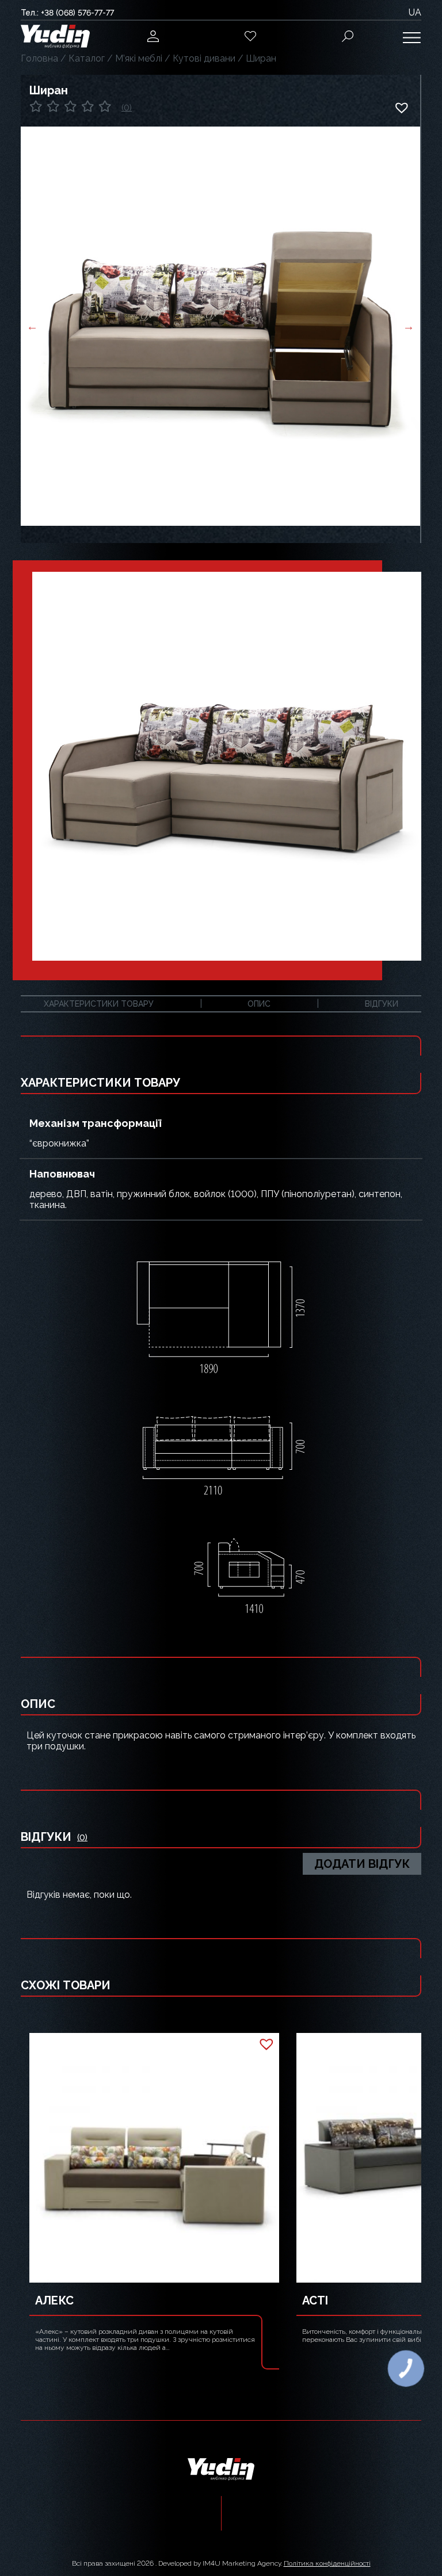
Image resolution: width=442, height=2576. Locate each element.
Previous (32, 326)
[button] (401, 108)
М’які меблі (139, 58)
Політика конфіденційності (327, 2563)
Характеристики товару (99, 1004)
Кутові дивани (204, 58)
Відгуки (382, 1004)
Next (409, 326)
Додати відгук (362, 1864)
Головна (39, 58)
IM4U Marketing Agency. (242, 2563)
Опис (259, 1004)
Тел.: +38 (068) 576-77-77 (67, 13)
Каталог (87, 58)
